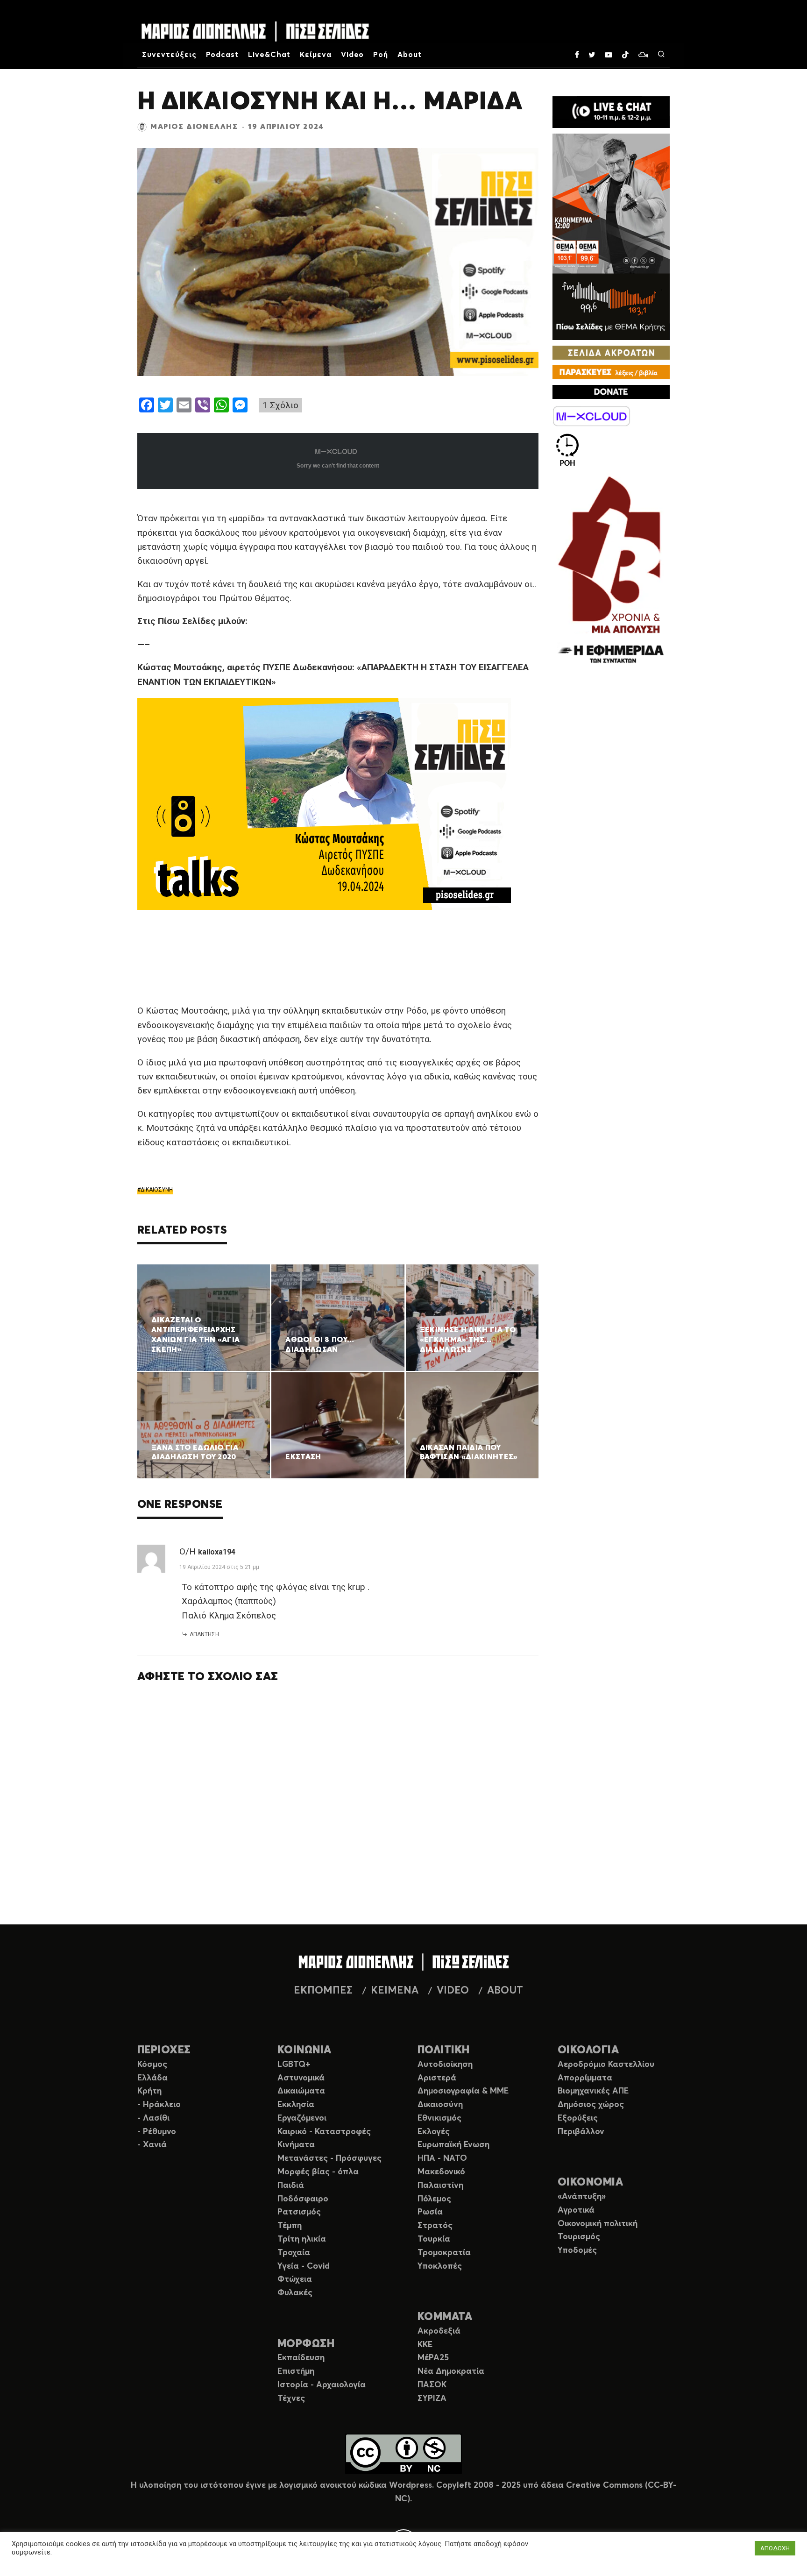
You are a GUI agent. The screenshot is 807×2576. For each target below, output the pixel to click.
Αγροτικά (576, 2210)
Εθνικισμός (439, 2118)
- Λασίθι (153, 2118)
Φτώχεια (295, 2279)
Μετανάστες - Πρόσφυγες (329, 2158)
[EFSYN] (611, 571)
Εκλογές (434, 2132)
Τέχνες (291, 2399)
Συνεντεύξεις (169, 55)
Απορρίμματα (585, 2078)
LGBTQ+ (294, 2065)
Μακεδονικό (441, 2172)
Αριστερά (437, 2078)
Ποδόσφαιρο (303, 2199)
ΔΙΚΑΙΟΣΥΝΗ (157, 1190)
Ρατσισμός (299, 2212)
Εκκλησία (296, 2105)
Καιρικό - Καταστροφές (324, 2132)
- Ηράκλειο (159, 2105)
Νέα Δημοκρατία (451, 2371)
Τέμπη (290, 2226)
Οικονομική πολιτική (598, 2224)
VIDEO (453, 1991)
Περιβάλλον (581, 2132)
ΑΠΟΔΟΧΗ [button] (775, 2548)
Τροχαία (294, 2253)
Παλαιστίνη (440, 2186)
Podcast (223, 55)
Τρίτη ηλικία (302, 2239)
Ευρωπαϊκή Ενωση (453, 2145)
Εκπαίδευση (301, 2358)
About (410, 55)
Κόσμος (152, 2065)
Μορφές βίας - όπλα (318, 2172)
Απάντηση (204, 1634)
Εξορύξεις (578, 2118)
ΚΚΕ (425, 2345)
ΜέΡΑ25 (433, 2358)
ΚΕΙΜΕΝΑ (395, 1991)
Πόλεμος (434, 2199)
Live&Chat (269, 55)
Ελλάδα (152, 2078)
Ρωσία (430, 2212)
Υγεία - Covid (304, 2266)
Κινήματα (296, 2145)
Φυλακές (295, 2293)
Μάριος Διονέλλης (194, 127)
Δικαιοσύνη (440, 2105)
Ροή (381, 55)
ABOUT (505, 1991)
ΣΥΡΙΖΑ (432, 2399)
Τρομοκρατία (444, 2253)
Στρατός (435, 2226)
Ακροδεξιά (439, 2331)
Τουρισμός (579, 2237)
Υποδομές (577, 2250)
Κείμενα (316, 55)
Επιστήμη (296, 2371)
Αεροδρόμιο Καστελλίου (606, 2065)
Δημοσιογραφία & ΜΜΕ (463, 2091)
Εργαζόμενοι (302, 2118)
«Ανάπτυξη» (582, 2197)
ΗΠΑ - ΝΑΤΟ (442, 2158)
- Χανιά (152, 2145)
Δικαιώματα (301, 2091)
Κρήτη (149, 2091)
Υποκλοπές (440, 2266)
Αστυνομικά (301, 2078)
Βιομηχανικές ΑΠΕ (593, 2091)
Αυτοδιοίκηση (445, 2065)
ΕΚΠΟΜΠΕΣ (323, 1991)
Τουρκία (434, 2239)
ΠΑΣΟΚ (432, 2385)
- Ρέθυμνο (157, 2132)
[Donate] (611, 392)
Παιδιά (291, 2186)
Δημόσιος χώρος (591, 2105)
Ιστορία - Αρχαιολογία (322, 2385)
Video (353, 55)
